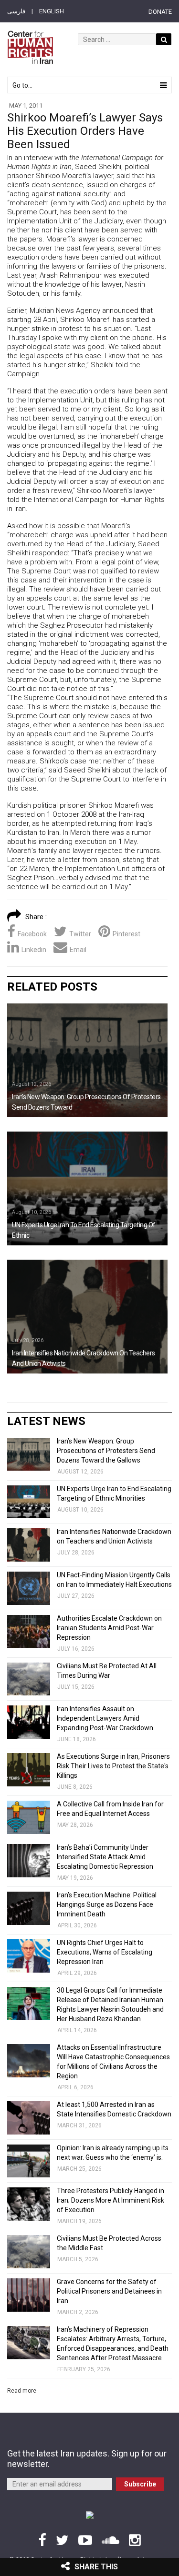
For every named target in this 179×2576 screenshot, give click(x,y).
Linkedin (34, 950)
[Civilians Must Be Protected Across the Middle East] (29, 2252)
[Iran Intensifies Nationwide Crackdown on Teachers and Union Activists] (87, 1317)
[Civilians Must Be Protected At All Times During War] (29, 1679)
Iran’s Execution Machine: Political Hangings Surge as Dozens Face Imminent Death (107, 1904)
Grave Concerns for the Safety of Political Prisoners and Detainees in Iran (109, 2291)
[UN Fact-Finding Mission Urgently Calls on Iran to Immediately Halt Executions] (29, 1588)
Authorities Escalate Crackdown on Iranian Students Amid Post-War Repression (109, 1628)
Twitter (80, 934)
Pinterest (126, 934)
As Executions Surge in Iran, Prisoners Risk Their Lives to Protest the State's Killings (113, 1766)
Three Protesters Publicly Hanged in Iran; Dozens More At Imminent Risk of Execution (111, 2200)
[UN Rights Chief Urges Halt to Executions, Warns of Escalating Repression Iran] (29, 1956)
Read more (22, 2391)
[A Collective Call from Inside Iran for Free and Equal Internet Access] (29, 1817)
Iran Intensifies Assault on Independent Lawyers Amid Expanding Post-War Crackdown (105, 1718)
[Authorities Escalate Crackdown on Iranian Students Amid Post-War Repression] (29, 1632)
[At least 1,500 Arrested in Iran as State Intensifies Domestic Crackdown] (29, 2118)
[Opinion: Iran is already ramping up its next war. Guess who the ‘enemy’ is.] (29, 2161)
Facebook (32, 934)
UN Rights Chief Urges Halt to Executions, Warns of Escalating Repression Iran (105, 1952)
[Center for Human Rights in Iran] (30, 47)
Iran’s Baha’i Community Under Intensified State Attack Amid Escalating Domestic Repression (105, 1857)
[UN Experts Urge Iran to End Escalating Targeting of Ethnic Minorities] (87, 1188)
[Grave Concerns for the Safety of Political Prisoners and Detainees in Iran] (29, 2295)
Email (78, 950)
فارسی (16, 11)
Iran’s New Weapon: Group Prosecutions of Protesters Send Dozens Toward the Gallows (106, 1451)
